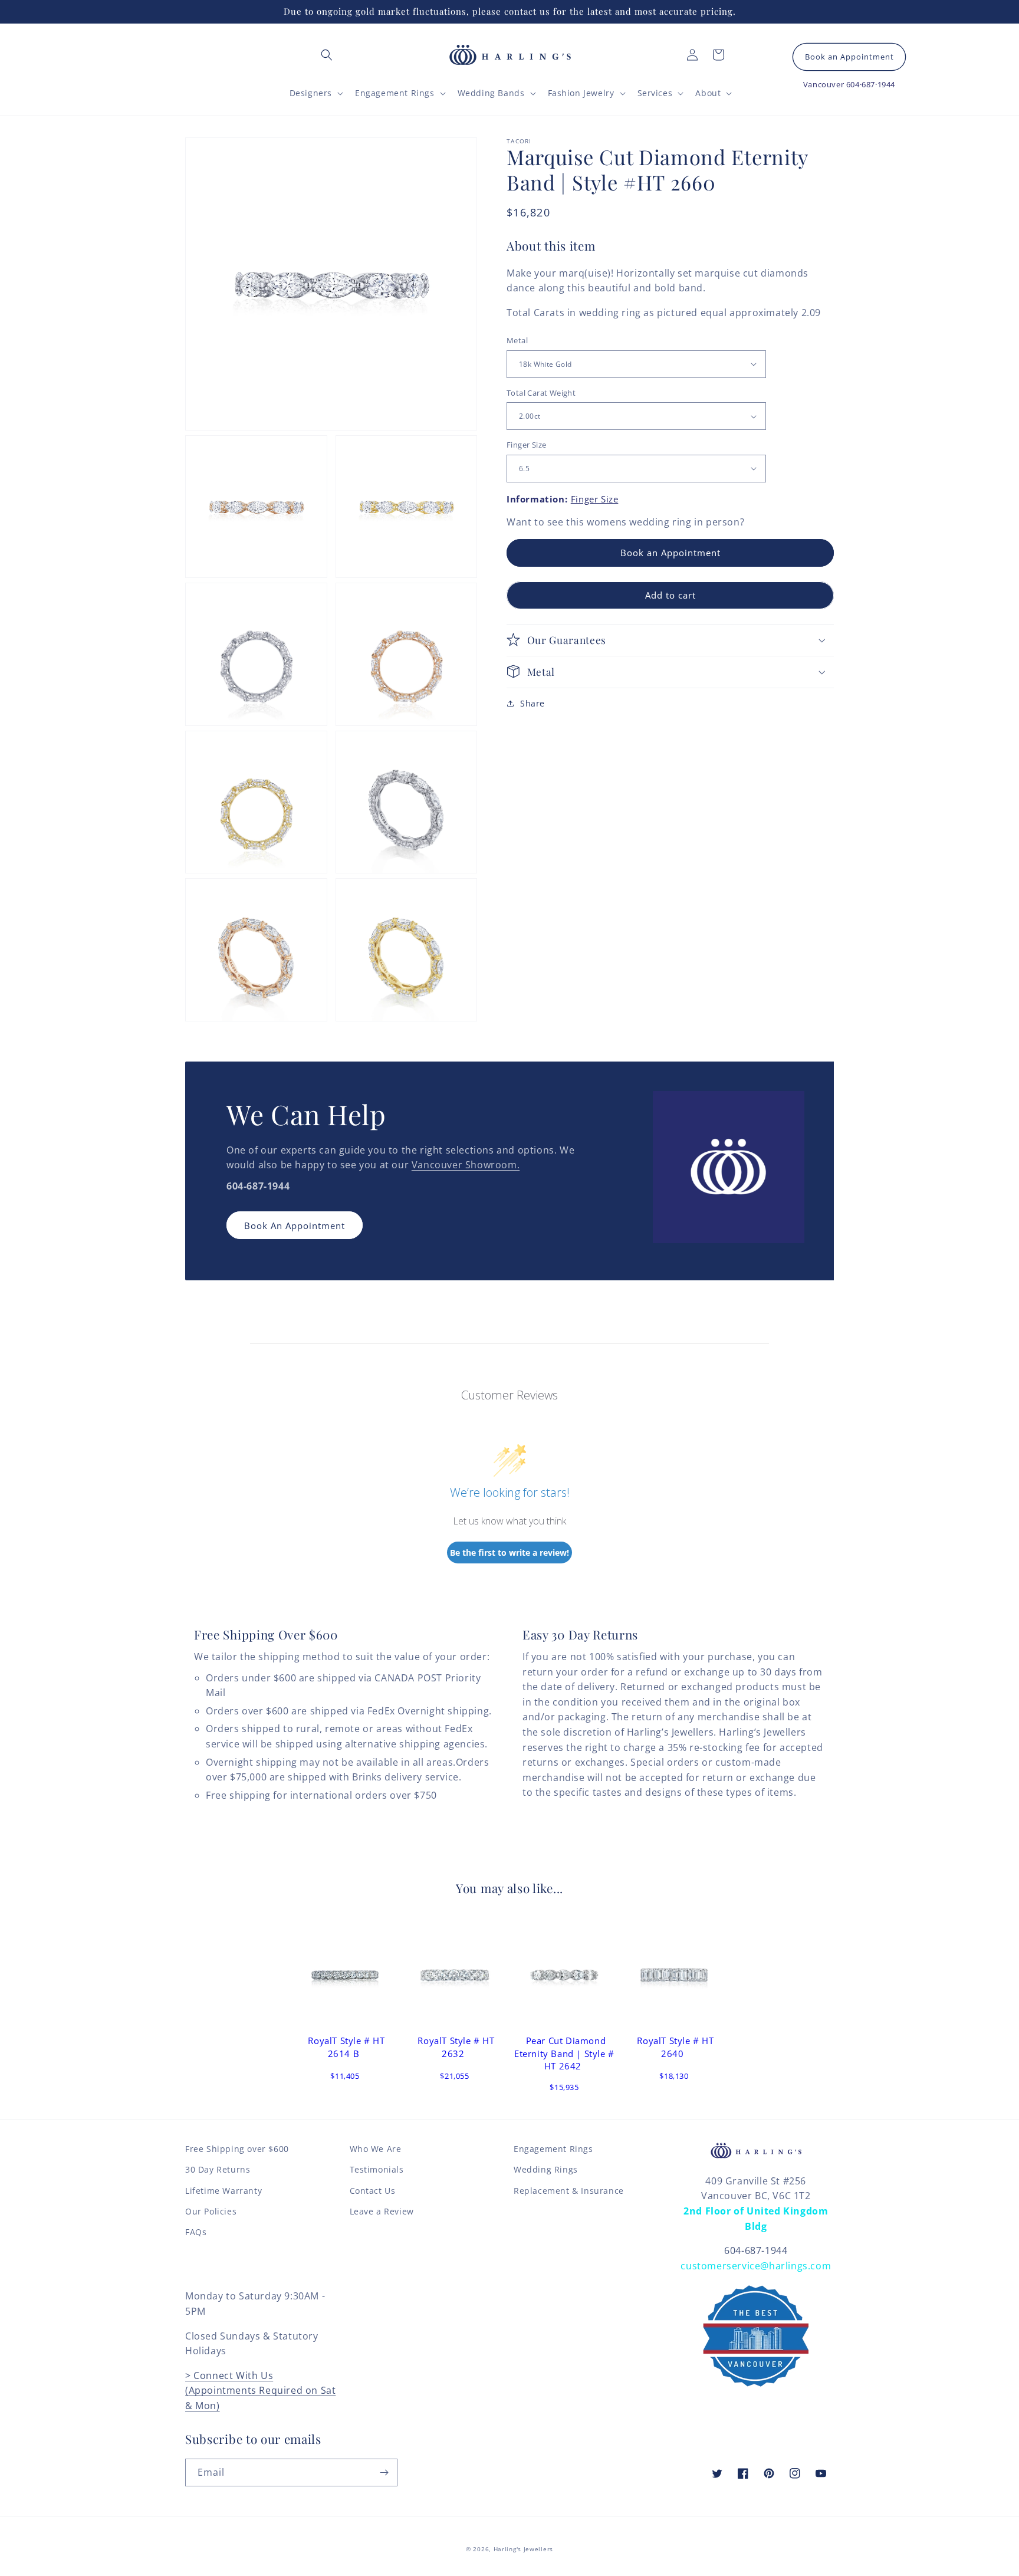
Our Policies (211, 2211)
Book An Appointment (295, 1225)
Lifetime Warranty (223, 2191)
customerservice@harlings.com (756, 2266)
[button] (327, 55)
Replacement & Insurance (569, 2191)
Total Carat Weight (541, 393)
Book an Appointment (849, 57)
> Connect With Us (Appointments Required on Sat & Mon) (260, 2391)
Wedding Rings (546, 2169)
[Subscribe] (384, 2472)
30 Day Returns (218, 2169)
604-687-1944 (756, 2250)
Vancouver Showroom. (466, 1165)
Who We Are (376, 2149)
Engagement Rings (553, 2149)
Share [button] (532, 703)
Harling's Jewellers (523, 2549)
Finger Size (526, 445)
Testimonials (377, 2169)
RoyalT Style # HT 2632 (456, 2047)
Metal (517, 340)
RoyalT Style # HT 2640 (675, 2047)
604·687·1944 (871, 84)
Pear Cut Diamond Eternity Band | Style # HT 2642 (564, 2053)
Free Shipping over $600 (237, 2149)
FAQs (196, 2232)
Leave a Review (382, 2211)
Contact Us (373, 2191)
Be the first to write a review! (509, 1552)
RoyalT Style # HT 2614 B (346, 2047)
